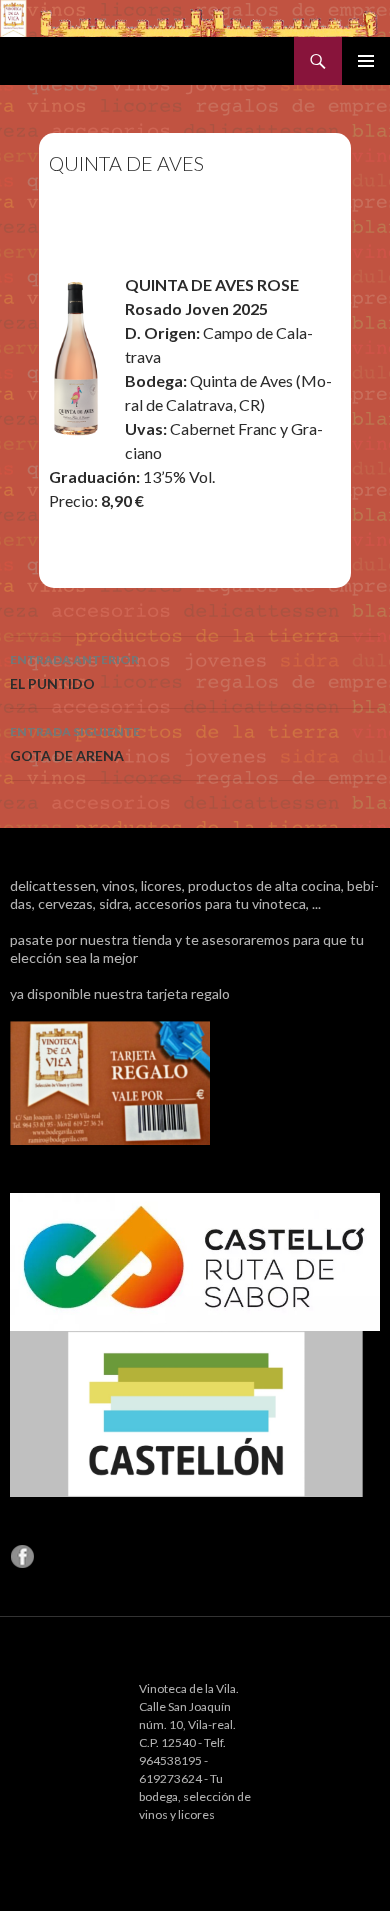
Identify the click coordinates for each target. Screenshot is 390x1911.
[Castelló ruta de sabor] (195, 1260)
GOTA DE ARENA (75, 744)
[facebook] (22, 1554)
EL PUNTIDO (74, 672)
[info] (110, 1081)
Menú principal (366, 61)
